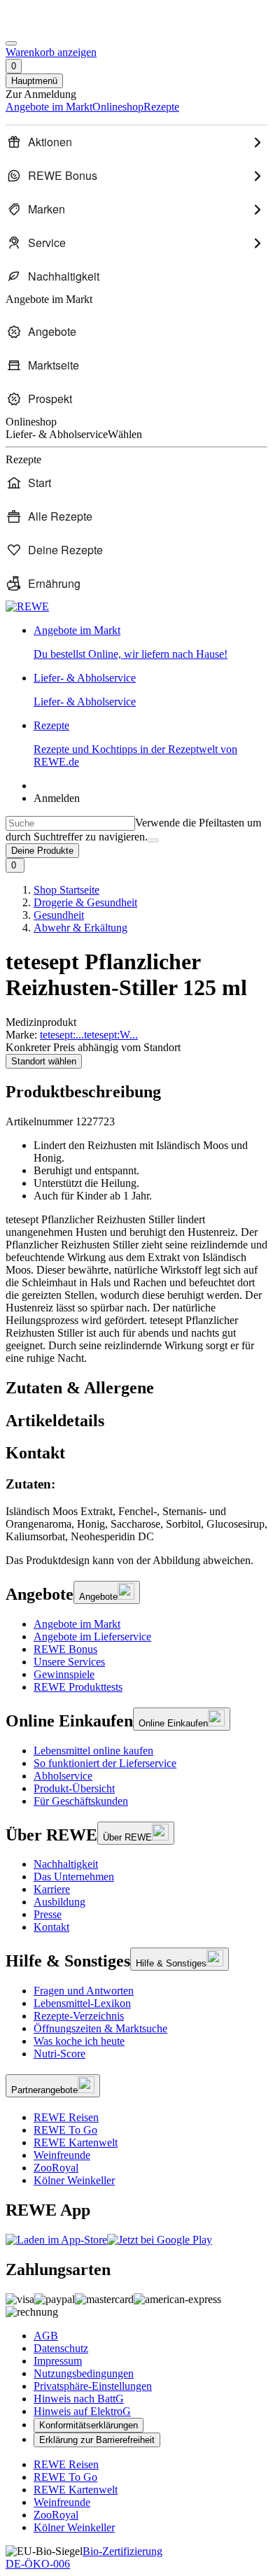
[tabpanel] (136, 1510)
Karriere (52, 1889)
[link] (150, 642)
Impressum (58, 2361)
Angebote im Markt (77, 1624)
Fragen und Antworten (84, 1991)
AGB (46, 2336)
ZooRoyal (56, 2168)
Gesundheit (59, 915)
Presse (48, 1914)
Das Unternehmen (74, 1877)
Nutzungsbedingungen (84, 2373)
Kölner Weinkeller (74, 2180)
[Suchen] (153, 840)
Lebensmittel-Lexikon (82, 2003)
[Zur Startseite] (53, 27)
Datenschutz (61, 2348)
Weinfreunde (62, 2155)
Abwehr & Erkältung (80, 928)
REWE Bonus (65, 1649)
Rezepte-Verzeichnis (79, 2016)
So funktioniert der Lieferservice (105, 1763)
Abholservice (63, 1776)
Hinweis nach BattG (79, 2399)
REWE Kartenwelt (76, 2142)
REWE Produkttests (78, 1687)
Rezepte (135, 744)
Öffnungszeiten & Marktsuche (100, 2028)
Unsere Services (69, 1662)
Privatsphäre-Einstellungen (93, 2386)
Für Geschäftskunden (81, 1801)
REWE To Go (65, 2130)
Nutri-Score (59, 2054)
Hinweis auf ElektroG (82, 2411)
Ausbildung (59, 1902)
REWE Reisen (66, 2117)
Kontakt (51, 1927)
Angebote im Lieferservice (92, 1637)
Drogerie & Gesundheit (85, 902)
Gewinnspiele (64, 1674)
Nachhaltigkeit (66, 1864)
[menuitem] (136, 142)
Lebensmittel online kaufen (93, 1751)
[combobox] (70, 823)
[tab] (136, 1388)
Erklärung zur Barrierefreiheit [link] (97, 2440)
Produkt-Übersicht (74, 1788)
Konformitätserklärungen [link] (89, 2425)
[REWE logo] (27, 606)
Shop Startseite (66, 890)
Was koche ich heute (79, 2041)
